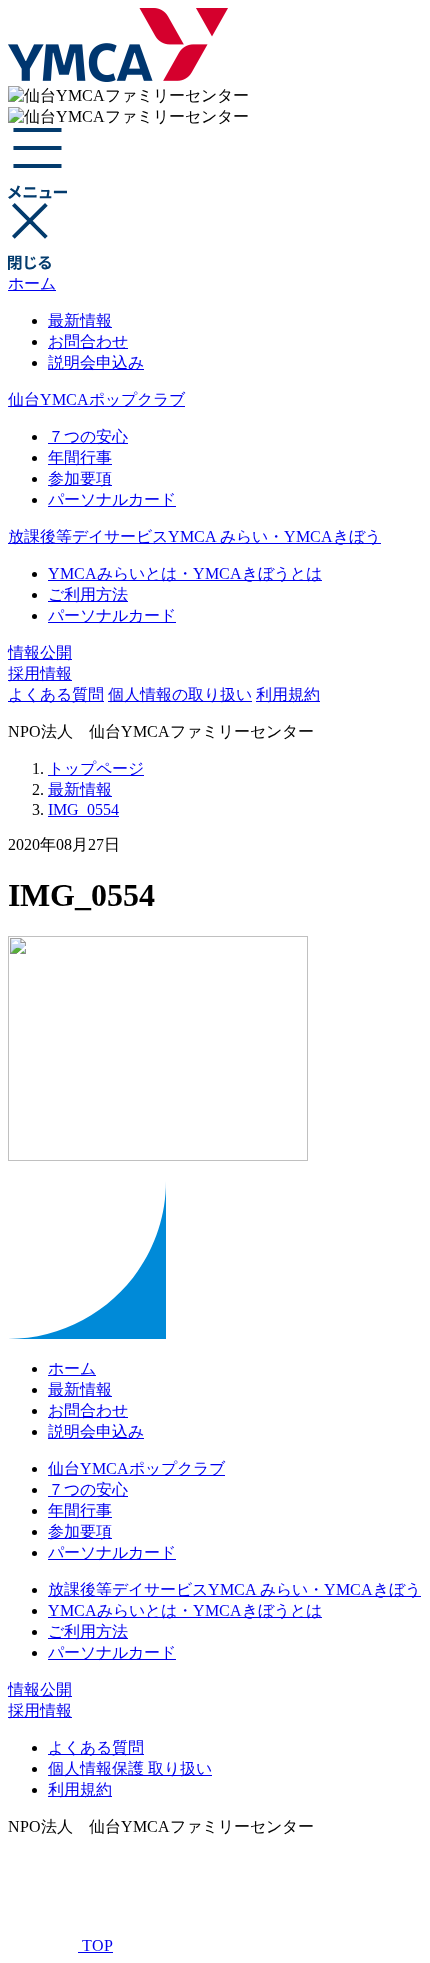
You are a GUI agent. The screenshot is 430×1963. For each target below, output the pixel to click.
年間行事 (80, 457)
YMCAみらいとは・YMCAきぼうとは (185, 573)
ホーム (32, 283)
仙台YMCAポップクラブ (96, 399)
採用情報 (40, 673)
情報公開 (40, 652)
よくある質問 (56, 694)
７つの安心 (88, 436)
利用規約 (288, 694)
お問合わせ (88, 341)
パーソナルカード (112, 499)
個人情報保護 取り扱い (130, 1768)
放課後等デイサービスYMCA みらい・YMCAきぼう (194, 536)
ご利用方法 (88, 594)
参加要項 (80, 478)
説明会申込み (96, 362)
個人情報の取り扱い (180, 694)
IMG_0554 (83, 809)
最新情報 (80, 320)
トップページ (96, 768)
